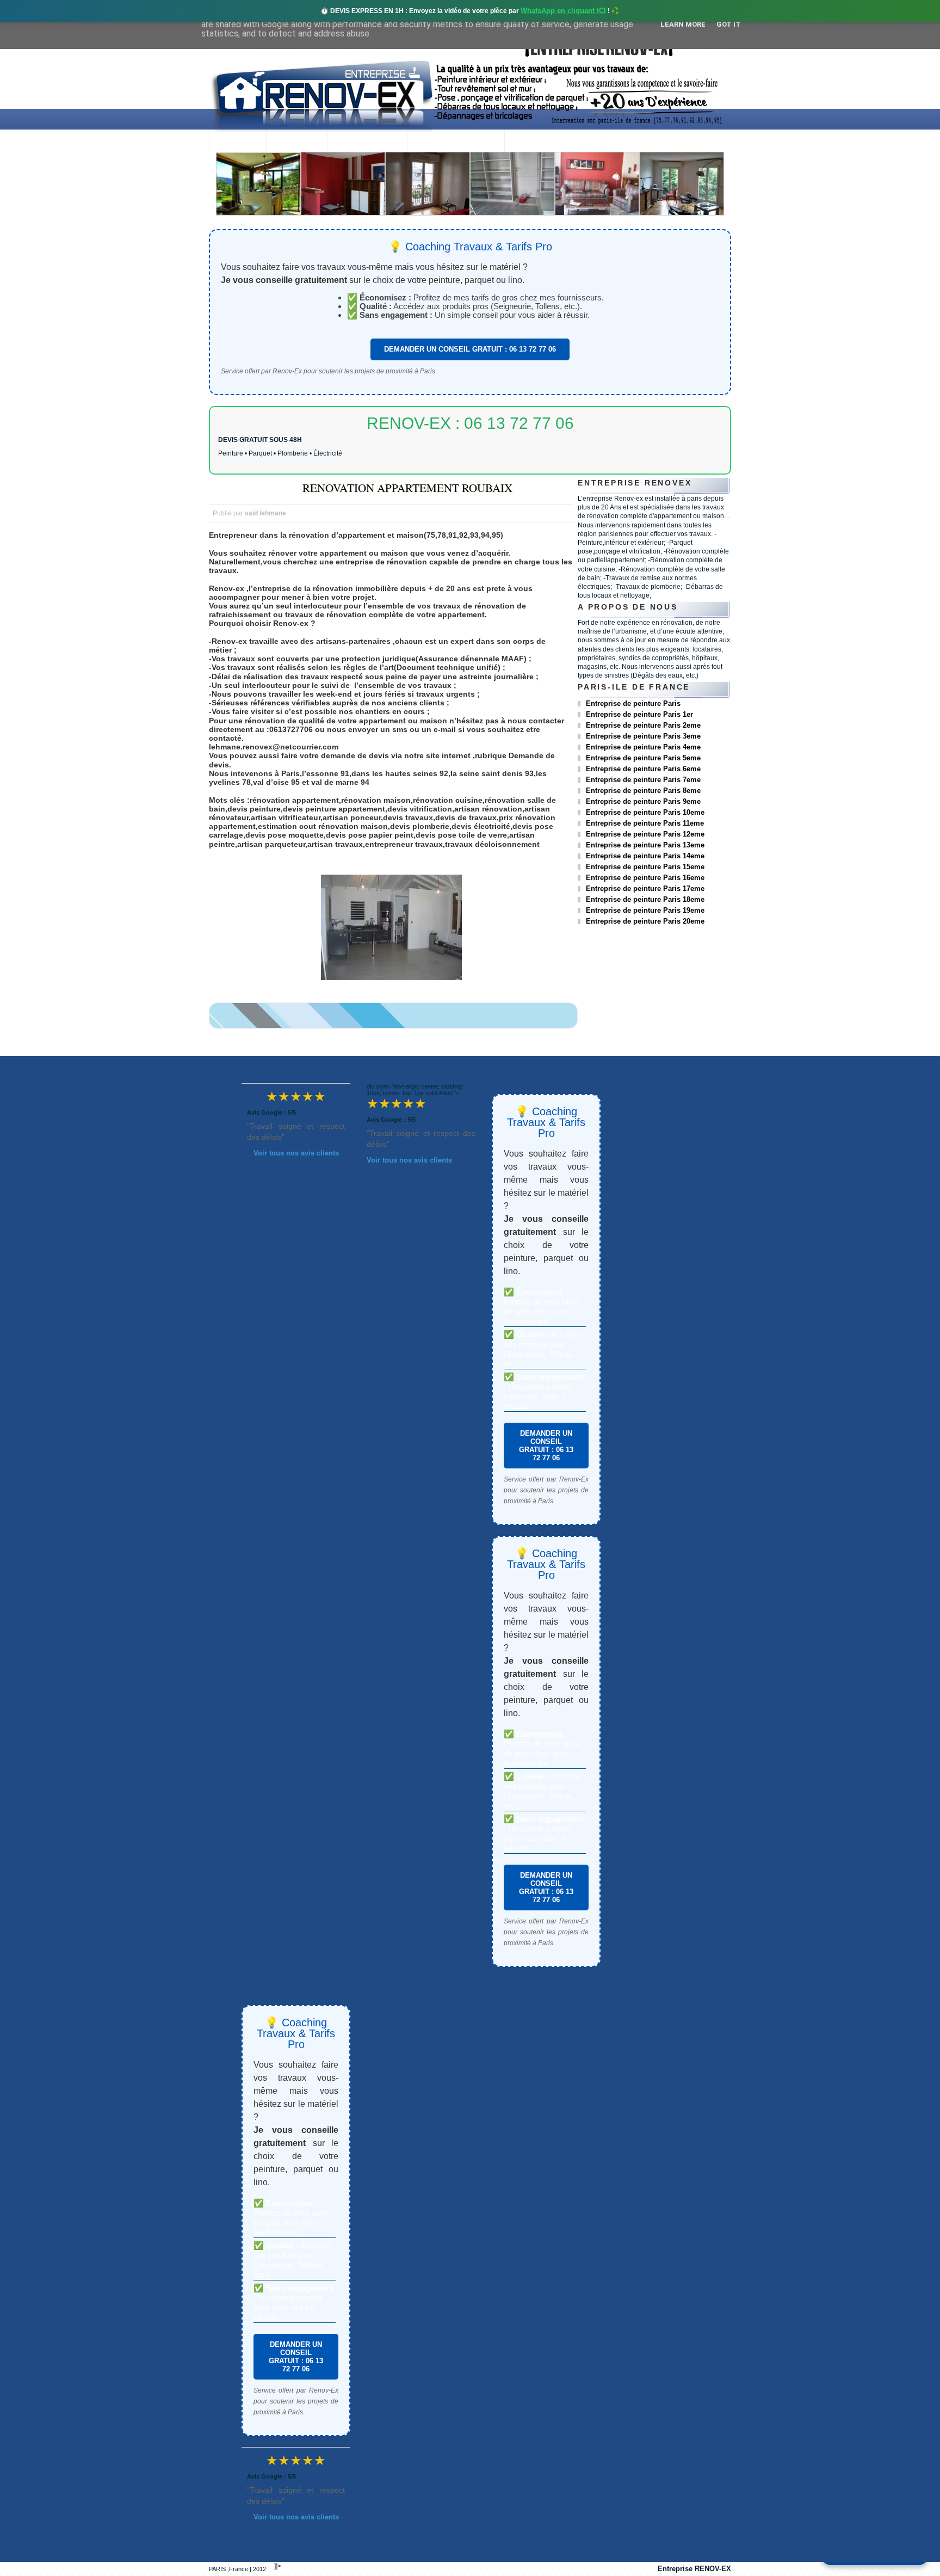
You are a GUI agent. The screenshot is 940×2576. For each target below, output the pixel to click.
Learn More (683, 24)
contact (631, 142)
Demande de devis (553, 142)
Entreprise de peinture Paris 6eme (643, 769)
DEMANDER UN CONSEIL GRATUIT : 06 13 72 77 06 (470, 349)
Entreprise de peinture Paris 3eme (643, 736)
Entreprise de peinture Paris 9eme (643, 801)
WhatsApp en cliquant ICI (563, 11)
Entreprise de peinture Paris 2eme (643, 725)
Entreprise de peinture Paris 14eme (645, 856)
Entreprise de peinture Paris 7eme (643, 780)
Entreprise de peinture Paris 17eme (645, 889)
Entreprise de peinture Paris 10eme (645, 812)
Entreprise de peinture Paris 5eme (643, 758)
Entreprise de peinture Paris (633, 703)
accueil (237, 142)
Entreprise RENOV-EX (694, 2569)
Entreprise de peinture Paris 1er (639, 714)
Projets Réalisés (456, 142)
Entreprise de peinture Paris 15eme (645, 867)
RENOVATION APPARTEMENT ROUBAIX (407, 488)
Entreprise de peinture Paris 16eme (645, 878)
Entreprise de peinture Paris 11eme (645, 823)
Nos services (367, 142)
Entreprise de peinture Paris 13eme (645, 845)
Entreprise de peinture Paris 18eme (645, 899)
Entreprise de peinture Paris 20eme (645, 921)
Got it (729, 24)
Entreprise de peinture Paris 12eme (645, 834)
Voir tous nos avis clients (296, 1153)
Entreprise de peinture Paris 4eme (643, 747)
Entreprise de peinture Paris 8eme (643, 791)
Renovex (296, 142)
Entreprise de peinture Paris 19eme (645, 910)
